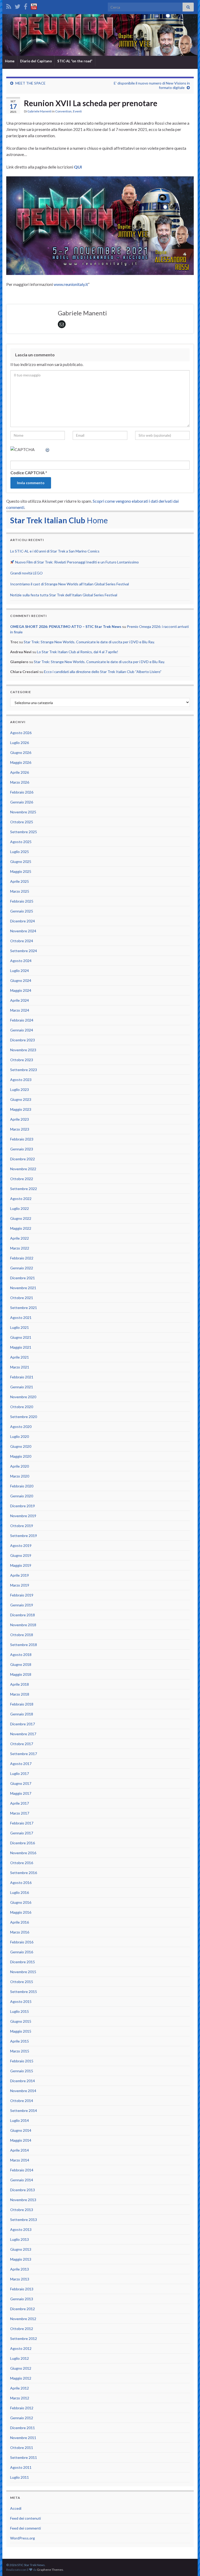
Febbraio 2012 (22, 2408)
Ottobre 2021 (22, 1298)
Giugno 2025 (21, 861)
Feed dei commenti (26, 2528)
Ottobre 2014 (22, 2101)
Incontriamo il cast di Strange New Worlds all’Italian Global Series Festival (70, 584)
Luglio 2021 (20, 1327)
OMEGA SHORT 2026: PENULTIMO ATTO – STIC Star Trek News (66, 626)
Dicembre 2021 (23, 1278)
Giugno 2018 (21, 1664)
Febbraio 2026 (22, 792)
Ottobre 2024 (22, 941)
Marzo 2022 (20, 1248)
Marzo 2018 (20, 1694)
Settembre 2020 (24, 1417)
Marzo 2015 (20, 2051)
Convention (63, 111)
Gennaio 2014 (22, 2180)
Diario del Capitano (36, 61)
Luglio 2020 (20, 1436)
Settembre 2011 (24, 2457)
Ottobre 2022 (22, 1179)
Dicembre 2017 (23, 1724)
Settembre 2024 (24, 951)
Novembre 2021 (23, 1288)
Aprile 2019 (20, 1575)
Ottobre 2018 (22, 1635)
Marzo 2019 (20, 1585)
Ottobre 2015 (22, 1982)
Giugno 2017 (21, 1783)
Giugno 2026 (21, 752)
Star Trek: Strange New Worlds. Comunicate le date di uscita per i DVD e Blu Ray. (89, 642)
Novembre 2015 (23, 1972)
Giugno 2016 (21, 1902)
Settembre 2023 (24, 1070)
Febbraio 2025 (22, 901)
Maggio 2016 (21, 1912)
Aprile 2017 (20, 1803)
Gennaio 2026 (22, 802)
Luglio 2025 (20, 852)
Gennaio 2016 (22, 1952)
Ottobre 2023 (22, 1060)
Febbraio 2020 (22, 1486)
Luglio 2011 (20, 2477)
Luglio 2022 (20, 1208)
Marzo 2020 (20, 1476)
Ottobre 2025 (22, 822)
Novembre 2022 (23, 1169)
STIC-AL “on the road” (75, 61)
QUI (78, 167)
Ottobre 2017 (22, 1744)
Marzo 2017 (20, 1813)
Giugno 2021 (21, 1337)
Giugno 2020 (21, 1446)
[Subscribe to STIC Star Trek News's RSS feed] (9, 6)
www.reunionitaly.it (71, 284)
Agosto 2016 (21, 1883)
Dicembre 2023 (23, 1040)
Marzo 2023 (20, 1129)
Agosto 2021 (21, 1317)
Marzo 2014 (20, 2160)
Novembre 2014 (23, 2091)
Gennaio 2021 (22, 1387)
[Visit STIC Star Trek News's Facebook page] (26, 6)
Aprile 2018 (20, 1684)
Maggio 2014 (21, 2140)
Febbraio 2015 (22, 2061)
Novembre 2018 (23, 1625)
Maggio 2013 (21, 2259)
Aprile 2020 (20, 1466)
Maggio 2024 (21, 990)
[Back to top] (188, 2564)
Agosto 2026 (21, 733)
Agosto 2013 (21, 2229)
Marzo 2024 (20, 1010)
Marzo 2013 (20, 2279)
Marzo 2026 (20, 782)
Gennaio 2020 (22, 1496)
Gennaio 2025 (22, 911)
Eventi (77, 111)
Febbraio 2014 (22, 2170)
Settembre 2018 (24, 1645)
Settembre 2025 (24, 832)
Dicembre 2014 (23, 2081)
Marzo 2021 (20, 1367)
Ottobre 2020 (22, 1407)
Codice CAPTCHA (27, 473)
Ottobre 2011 (22, 2448)
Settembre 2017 (24, 1754)
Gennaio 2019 (22, 1605)
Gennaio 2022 (22, 1268)
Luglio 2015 (20, 2011)
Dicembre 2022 (23, 1159)
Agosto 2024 (21, 961)
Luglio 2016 (20, 1892)
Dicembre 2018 (23, 1615)
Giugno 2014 (21, 2130)
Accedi (16, 2508)
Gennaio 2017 (22, 1833)
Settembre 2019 (24, 1536)
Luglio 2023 (20, 1089)
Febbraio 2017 (22, 1823)
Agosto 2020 (21, 1427)
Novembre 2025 (23, 812)
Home (10, 61)
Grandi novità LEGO (26, 573)
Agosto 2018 (21, 1655)
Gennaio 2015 (22, 2071)
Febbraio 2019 (22, 1595)
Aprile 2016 (20, 1922)
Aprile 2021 (20, 1357)
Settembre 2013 (24, 2220)
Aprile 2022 (20, 1238)
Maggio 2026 (21, 762)
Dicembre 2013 (23, 2190)
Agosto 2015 (21, 2001)
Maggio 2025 (21, 871)
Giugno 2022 (21, 1218)
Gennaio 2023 (22, 1149)
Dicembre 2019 (23, 1506)
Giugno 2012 (21, 2368)
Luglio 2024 (20, 971)
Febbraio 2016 (22, 1942)
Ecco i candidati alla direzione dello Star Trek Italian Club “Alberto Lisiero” (103, 672)
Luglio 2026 (20, 743)
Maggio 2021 (21, 1347)
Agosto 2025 (21, 842)
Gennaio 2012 (22, 2418)
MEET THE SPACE (30, 83)
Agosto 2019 (21, 1545)
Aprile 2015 (20, 2041)
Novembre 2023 (23, 1050)
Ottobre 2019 (22, 1526)
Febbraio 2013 (22, 2289)
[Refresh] (48, 449)
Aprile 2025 (20, 881)
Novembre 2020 (23, 1397)
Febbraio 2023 (22, 1139)
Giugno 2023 (21, 1099)
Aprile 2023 (20, 1119)
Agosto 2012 (21, 2348)
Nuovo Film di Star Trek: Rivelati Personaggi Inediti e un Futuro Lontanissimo (77, 562)
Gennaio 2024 (22, 1030)
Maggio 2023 (21, 1109)
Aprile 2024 (20, 1000)
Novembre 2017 (23, 1734)
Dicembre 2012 (23, 2309)
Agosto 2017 (21, 1764)
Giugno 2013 (21, 2249)
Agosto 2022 (21, 1199)
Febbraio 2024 (22, 1020)
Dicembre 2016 (23, 1843)
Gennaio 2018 (22, 1714)
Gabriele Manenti (39, 111)
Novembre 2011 (23, 2438)
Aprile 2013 (20, 2269)
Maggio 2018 (21, 1674)
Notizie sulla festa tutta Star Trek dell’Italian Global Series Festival (64, 595)
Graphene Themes (50, 2570)
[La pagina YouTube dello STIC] (34, 6)
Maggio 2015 (21, 2031)
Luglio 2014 (20, 2120)
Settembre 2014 (24, 2110)
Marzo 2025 (20, 891)
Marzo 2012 (20, 2398)
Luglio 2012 (20, 2358)
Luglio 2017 (20, 1773)
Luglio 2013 (20, 2239)
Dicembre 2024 (23, 921)
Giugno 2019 (21, 1555)
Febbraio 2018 (22, 1704)
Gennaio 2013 (22, 2299)
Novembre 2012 (23, 2319)
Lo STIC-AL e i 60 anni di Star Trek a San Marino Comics (55, 551)
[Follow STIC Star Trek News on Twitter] (17, 6)
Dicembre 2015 (23, 1962)
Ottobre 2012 (22, 2329)
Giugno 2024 (21, 980)
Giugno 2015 (21, 2021)
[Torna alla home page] (100, 35)
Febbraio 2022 (22, 1258)
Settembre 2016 (24, 1873)
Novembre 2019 (23, 1516)
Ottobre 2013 (22, 2210)
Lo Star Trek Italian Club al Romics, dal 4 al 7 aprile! (78, 652)
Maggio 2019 (21, 1565)
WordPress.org (23, 2538)
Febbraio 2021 (22, 1377)
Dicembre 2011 (23, 2428)
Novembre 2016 (23, 1853)
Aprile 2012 (20, 2388)
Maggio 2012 (21, 2378)
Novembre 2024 (23, 931)
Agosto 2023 (21, 1080)
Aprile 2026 (20, 772)
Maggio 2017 (21, 1793)
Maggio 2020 (21, 1456)
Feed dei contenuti (26, 2518)
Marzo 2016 (20, 1932)
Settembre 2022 (24, 1189)
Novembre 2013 (23, 2200)
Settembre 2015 (24, 1992)
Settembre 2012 (24, 2338)
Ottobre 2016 (22, 1863)
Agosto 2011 (21, 2467)
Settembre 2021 (24, 1308)
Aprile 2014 (20, 2150)
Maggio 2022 (21, 1228)
